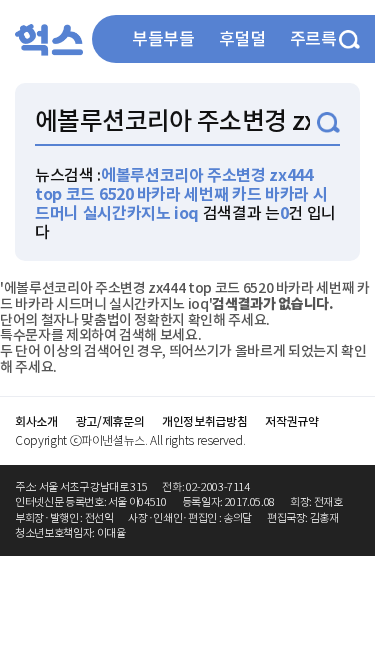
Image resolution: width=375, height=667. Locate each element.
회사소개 (36, 421)
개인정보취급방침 (204, 421)
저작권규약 (291, 421)
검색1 (328, 122)
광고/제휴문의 (110, 421)
